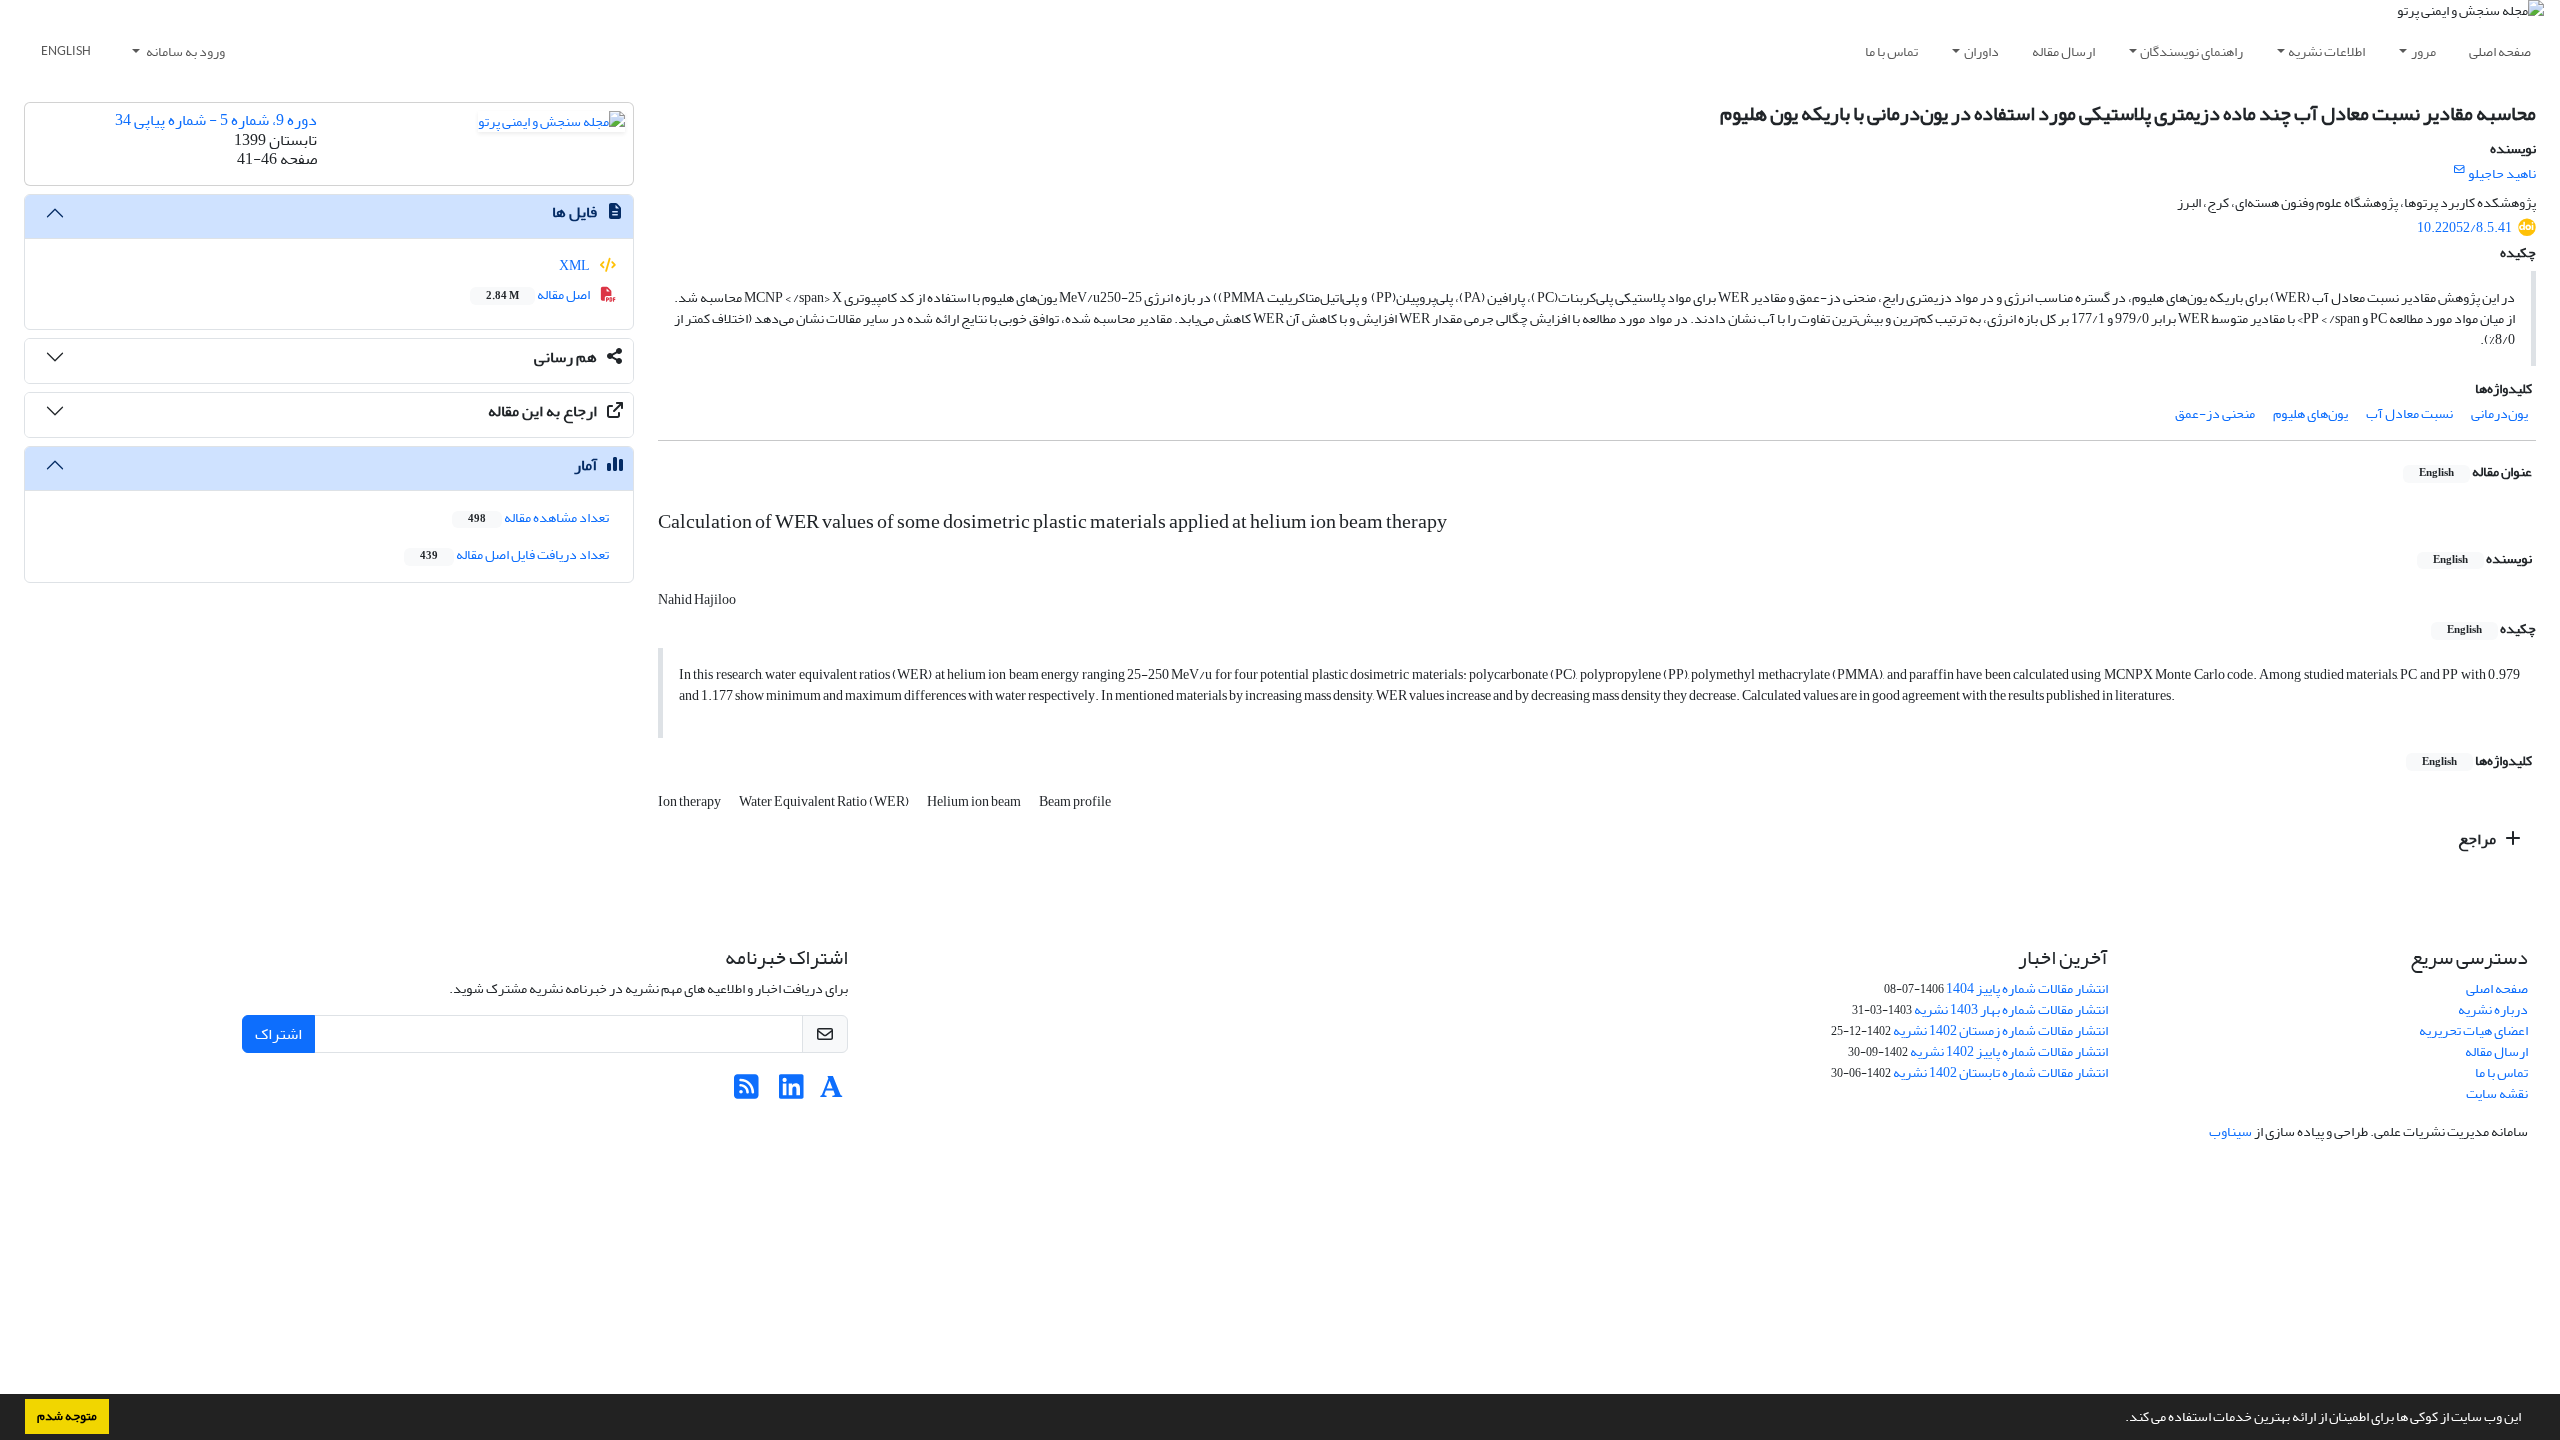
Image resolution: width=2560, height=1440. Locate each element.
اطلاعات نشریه (2326, 51)
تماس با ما (1891, 51)
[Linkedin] (791, 1092)
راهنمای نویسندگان (2191, 51)
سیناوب (2230, 1131)
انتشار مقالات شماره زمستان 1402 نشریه (2000, 1030)
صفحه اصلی (2500, 51)
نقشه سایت (2497, 1093)
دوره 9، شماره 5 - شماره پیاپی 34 (216, 120)
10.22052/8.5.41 (2464, 227)
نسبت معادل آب (2409, 413)
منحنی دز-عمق (2215, 413)
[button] (2120, 1419)
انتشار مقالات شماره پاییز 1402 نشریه (2009, 1051)
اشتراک (278, 1034)
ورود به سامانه (184, 51)
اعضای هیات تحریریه (2473, 1030)
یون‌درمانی (2499, 413)
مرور (2423, 51)
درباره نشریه (2493, 1009)
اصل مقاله (539, 294)
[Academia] (831, 1092)
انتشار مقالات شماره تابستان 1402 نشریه (2000, 1072)
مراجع (2478, 839)
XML (575, 265)
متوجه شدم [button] (67, 1416)
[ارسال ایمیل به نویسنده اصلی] (2459, 170)
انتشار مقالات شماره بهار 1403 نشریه (2011, 1009)
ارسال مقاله (2063, 51)
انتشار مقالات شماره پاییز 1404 (2027, 988)
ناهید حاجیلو (2502, 173)
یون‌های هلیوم (2310, 413)
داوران (1981, 51)
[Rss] (746, 1092)
